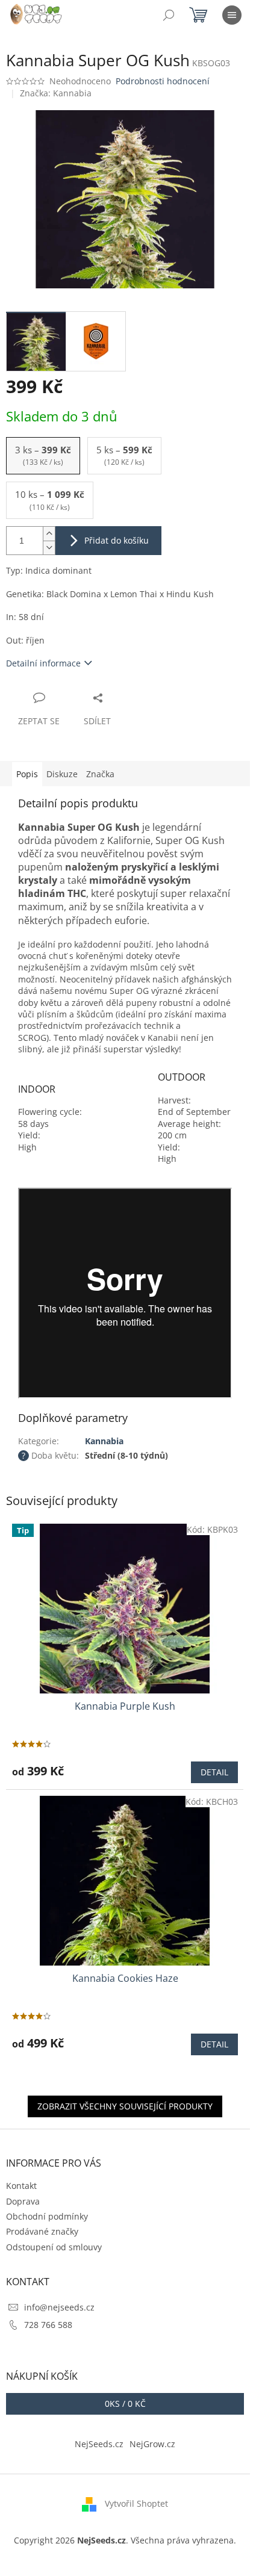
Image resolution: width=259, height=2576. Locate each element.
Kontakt (21, 2186)
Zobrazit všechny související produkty (125, 2106)
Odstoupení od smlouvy (54, 2247)
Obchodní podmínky (47, 2216)
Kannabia (104, 1441)
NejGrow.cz (152, 2444)
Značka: (56, 93)
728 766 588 (48, 2325)
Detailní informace (43, 663)
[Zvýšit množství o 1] (49, 534)
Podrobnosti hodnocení (163, 81)
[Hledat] (169, 15)
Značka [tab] (100, 774)
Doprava (23, 2201)
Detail (214, 1772)
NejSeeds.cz (99, 2444)
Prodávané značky (42, 2231)
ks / (125, 2404)
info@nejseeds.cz (59, 2307)
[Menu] (232, 15)
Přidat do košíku (117, 540)
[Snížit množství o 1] (49, 548)
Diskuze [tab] (62, 774)
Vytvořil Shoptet (136, 2503)
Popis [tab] (27, 774)
